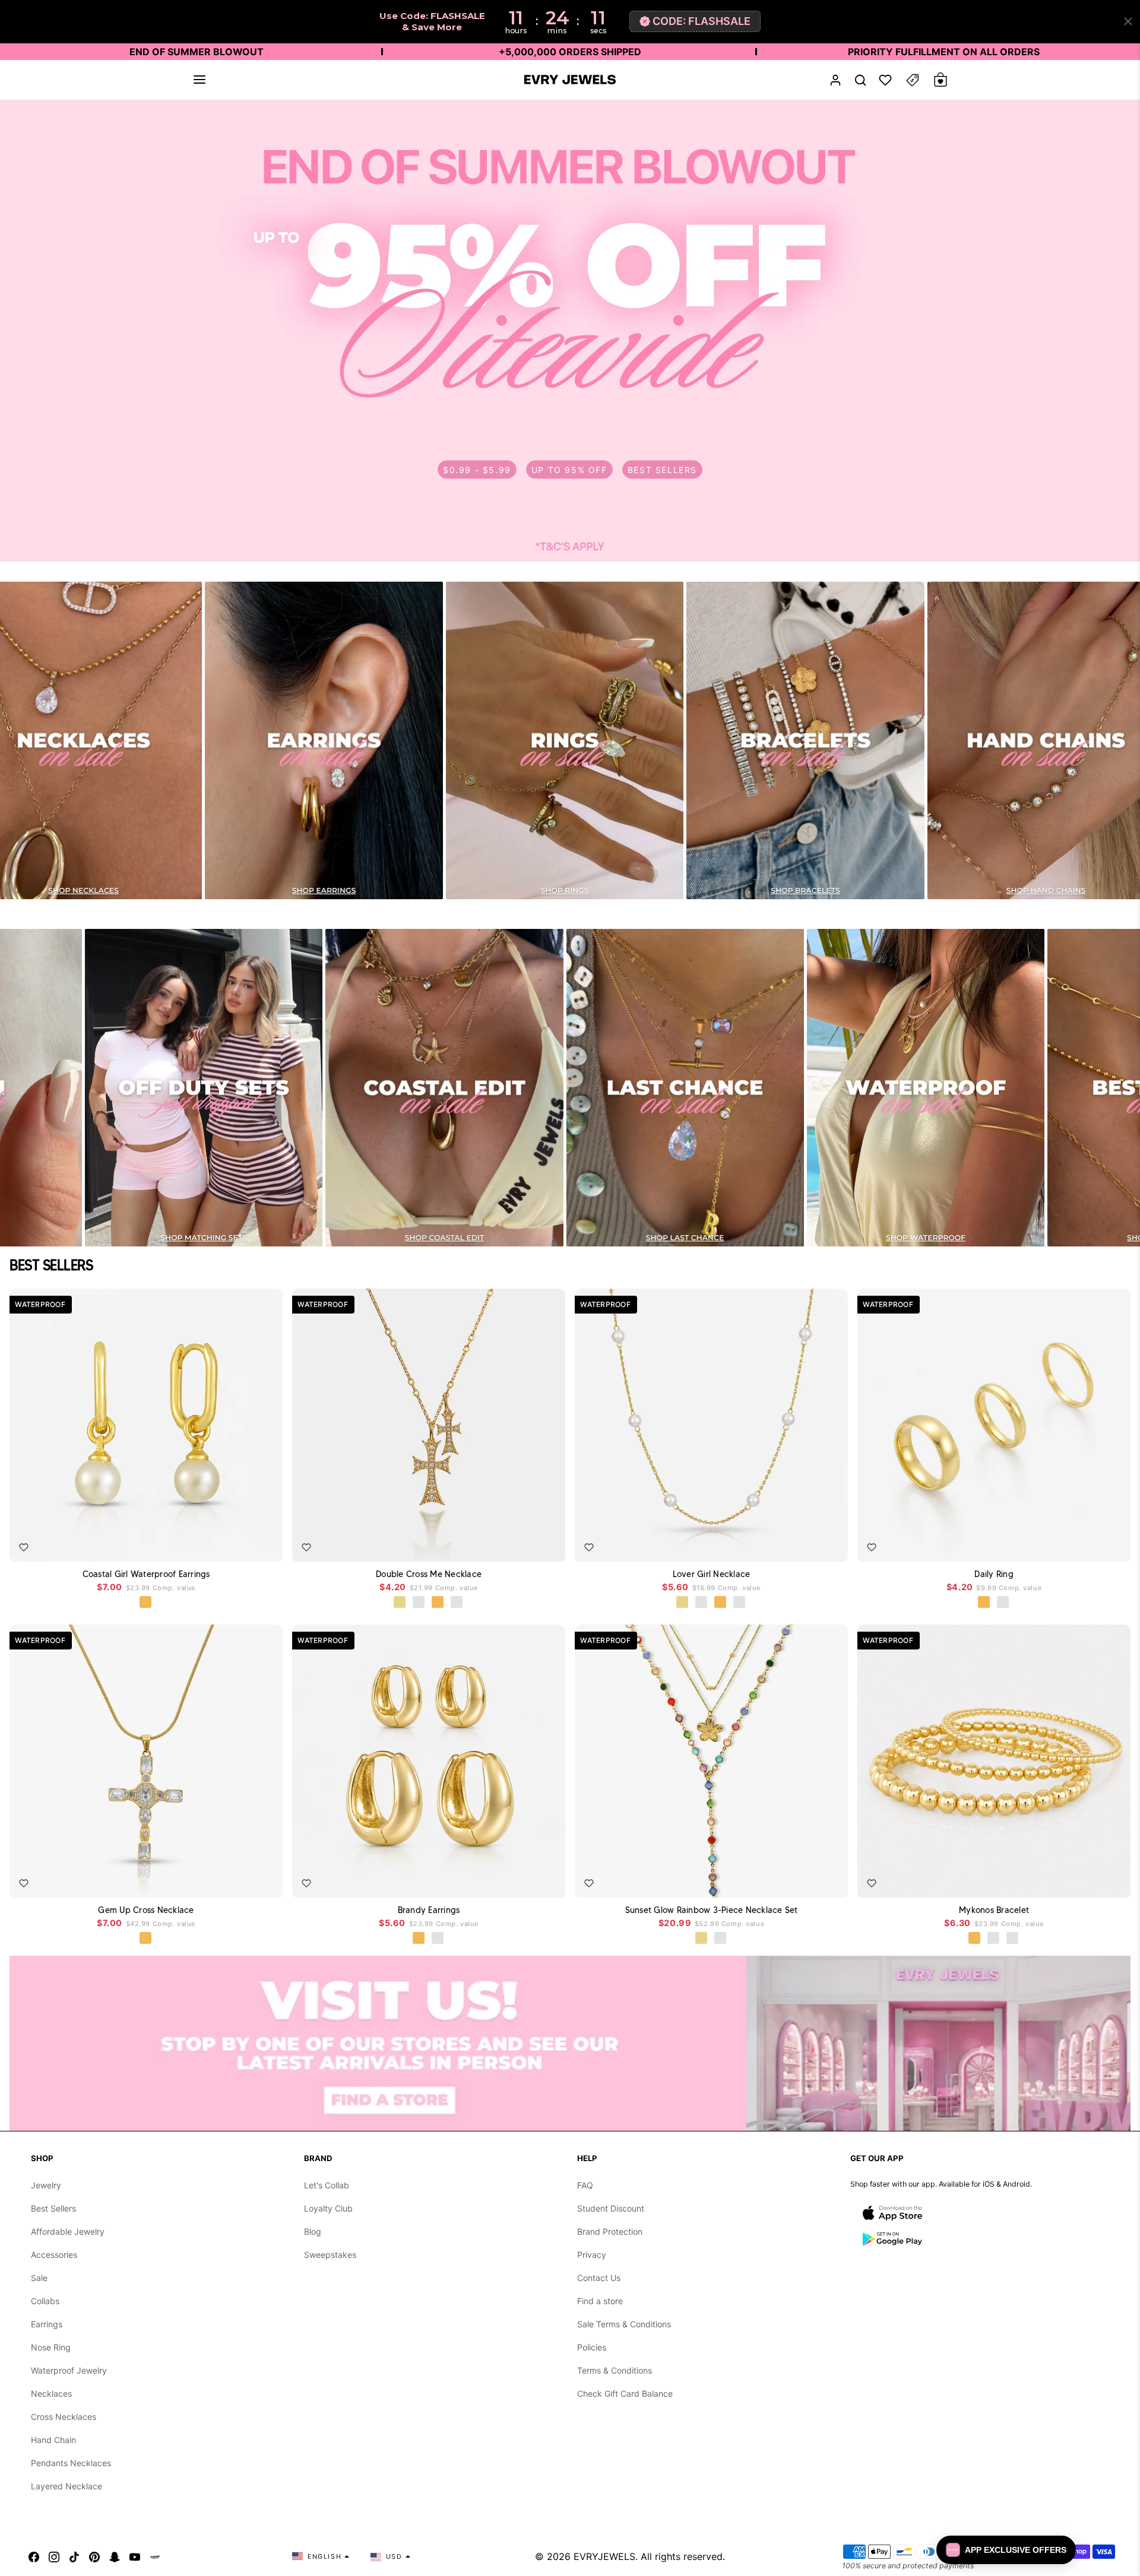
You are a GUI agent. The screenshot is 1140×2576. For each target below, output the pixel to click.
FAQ (585, 2185)
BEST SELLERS (662, 469)
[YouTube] (135, 2556)
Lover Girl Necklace (712, 1574)
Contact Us (599, 2278)
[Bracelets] (805, 740)
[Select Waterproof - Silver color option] (457, 1603)
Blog (313, 2231)
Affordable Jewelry (68, 2231)
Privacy (592, 2255)
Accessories (54, 2255)
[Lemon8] (155, 2556)
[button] (199, 80)
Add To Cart (246, 1544)
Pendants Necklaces (71, 2463)
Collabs (45, 2301)
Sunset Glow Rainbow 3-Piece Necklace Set (712, 1910)
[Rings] (565, 740)
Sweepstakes (330, 2255)
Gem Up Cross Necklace (146, 1910)
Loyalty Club (328, 2208)
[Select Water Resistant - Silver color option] (419, 1603)
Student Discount (611, 2208)
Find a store (600, 2301)
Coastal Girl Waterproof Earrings (146, 1574)
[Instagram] (54, 2556)
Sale (39, 2278)
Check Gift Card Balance (625, 2393)
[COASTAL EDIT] (444, 1088)
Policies (592, 2347)
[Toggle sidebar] (913, 80)
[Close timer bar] (1128, 21)
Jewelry (46, 2185)
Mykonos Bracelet (994, 1910)
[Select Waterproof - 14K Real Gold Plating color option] (702, 1939)
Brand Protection (610, 2231)
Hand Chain (53, 2440)
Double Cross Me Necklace (429, 1574)
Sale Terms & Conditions (624, 2324)
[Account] (835, 80)
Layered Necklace (66, 2486)
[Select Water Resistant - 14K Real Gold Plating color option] (400, 1603)
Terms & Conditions (615, 2370)
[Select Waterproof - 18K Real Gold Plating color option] (146, 1603)
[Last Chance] (685, 1088)
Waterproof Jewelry (69, 2370)
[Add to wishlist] (24, 1547)
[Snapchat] (115, 2556)
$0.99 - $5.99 (477, 469)
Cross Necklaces (64, 2417)
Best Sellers (53, 2208)
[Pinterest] (94, 2556)
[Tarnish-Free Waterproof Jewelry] (926, 1088)
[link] (570, 331)
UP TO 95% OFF (569, 469)
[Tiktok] (74, 2556)
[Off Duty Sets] (204, 1088)
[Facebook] (34, 2556)
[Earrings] (324, 740)
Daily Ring (994, 1574)
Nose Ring (51, 2347)
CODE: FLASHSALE (702, 21)
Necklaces (51, 2393)
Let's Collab (327, 2185)
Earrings (47, 2324)
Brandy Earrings (429, 1910)
